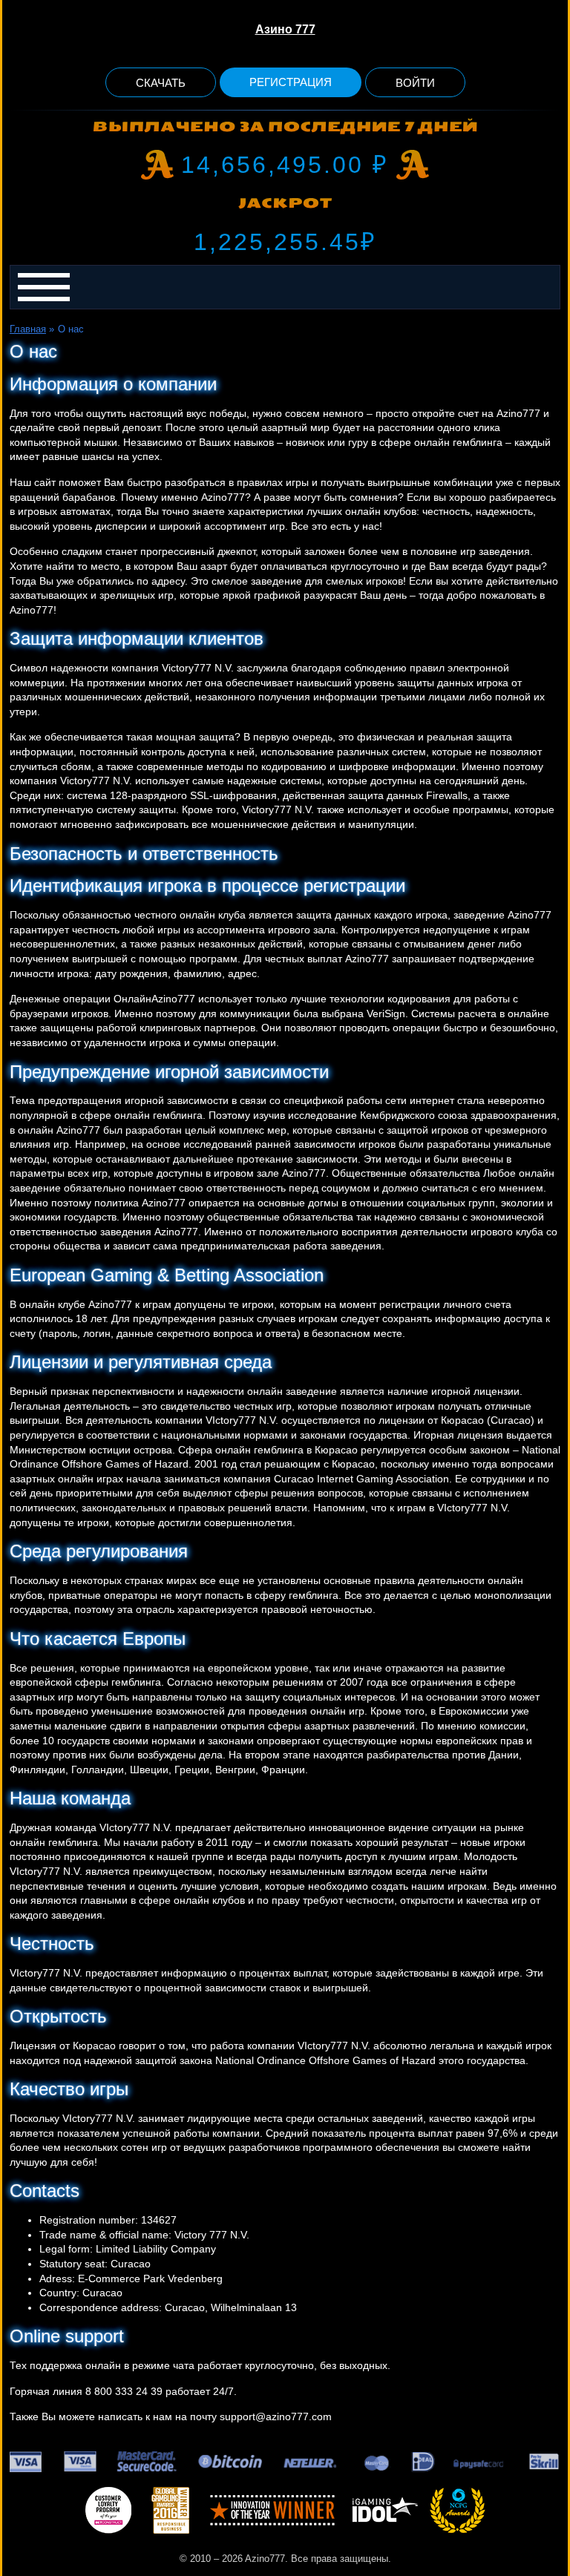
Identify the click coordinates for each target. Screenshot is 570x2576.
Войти (415, 83)
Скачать (161, 83)
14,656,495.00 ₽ (285, 165)
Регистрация (291, 82)
